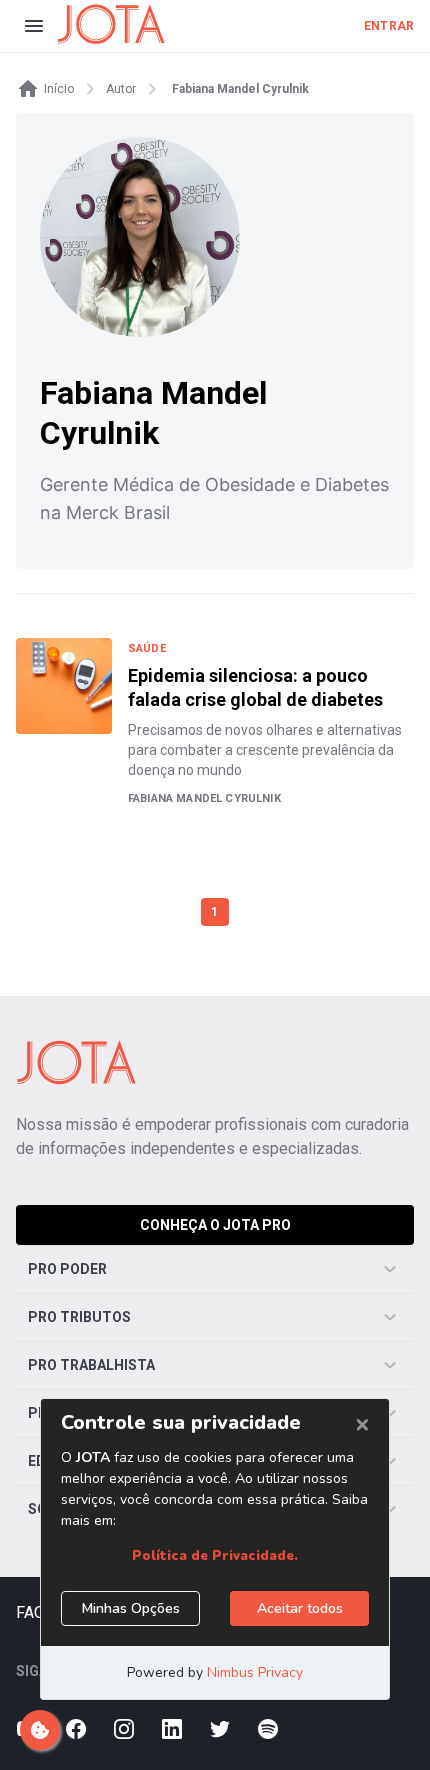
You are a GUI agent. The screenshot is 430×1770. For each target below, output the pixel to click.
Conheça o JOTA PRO (215, 1225)
